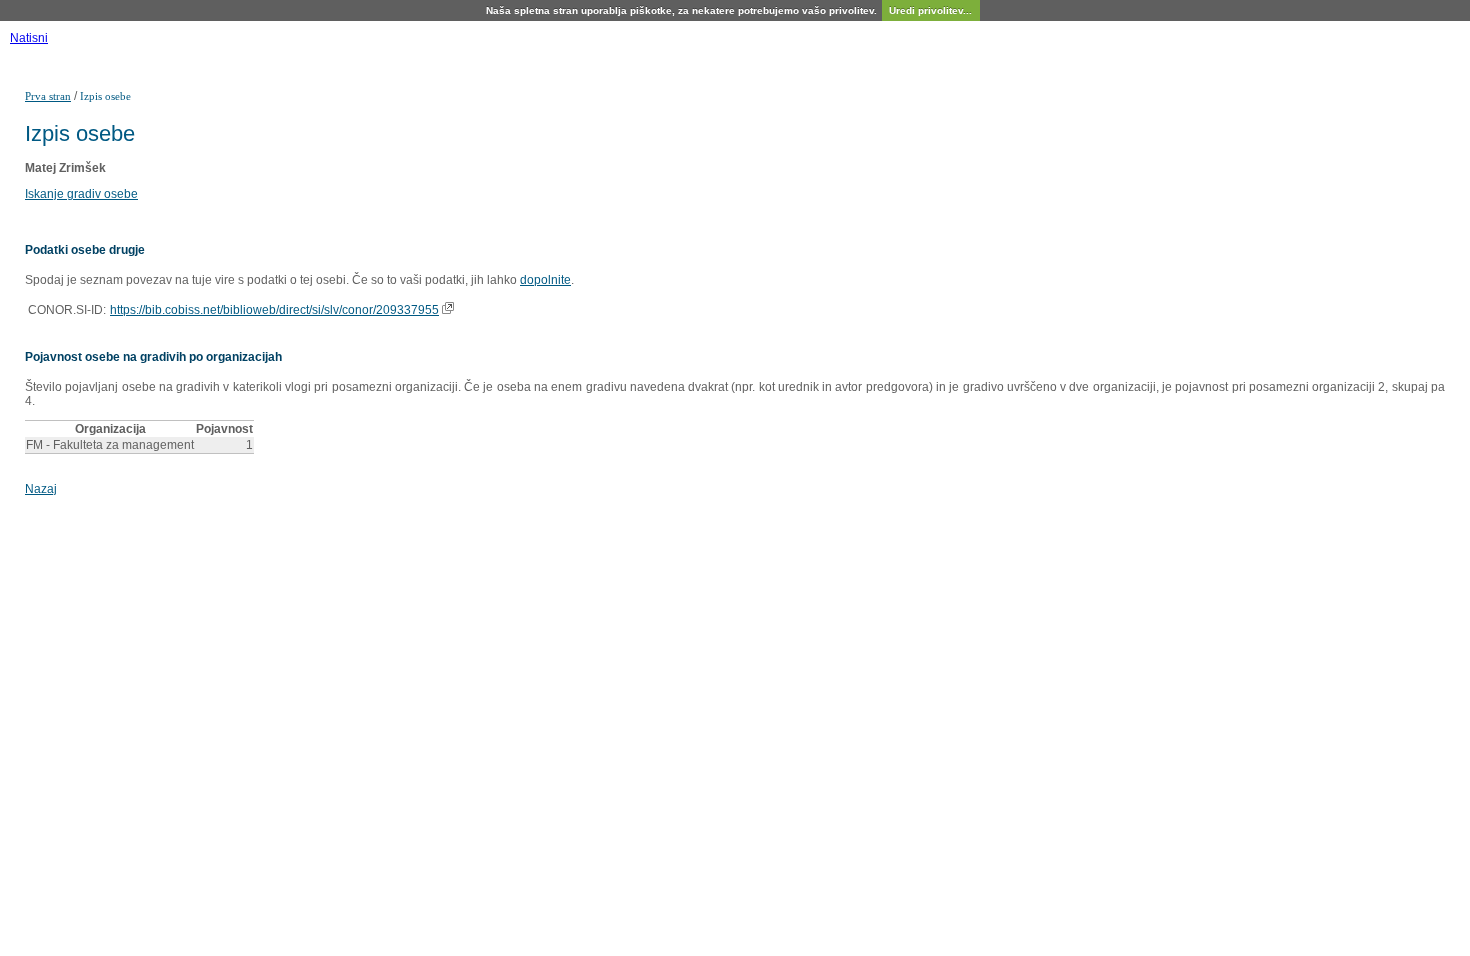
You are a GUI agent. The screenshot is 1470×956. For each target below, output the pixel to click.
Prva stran (48, 96)
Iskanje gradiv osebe (81, 194)
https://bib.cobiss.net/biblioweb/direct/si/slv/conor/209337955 (274, 310)
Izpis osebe (105, 96)
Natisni (29, 38)
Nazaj (41, 489)
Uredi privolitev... (930, 10)
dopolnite (545, 280)
